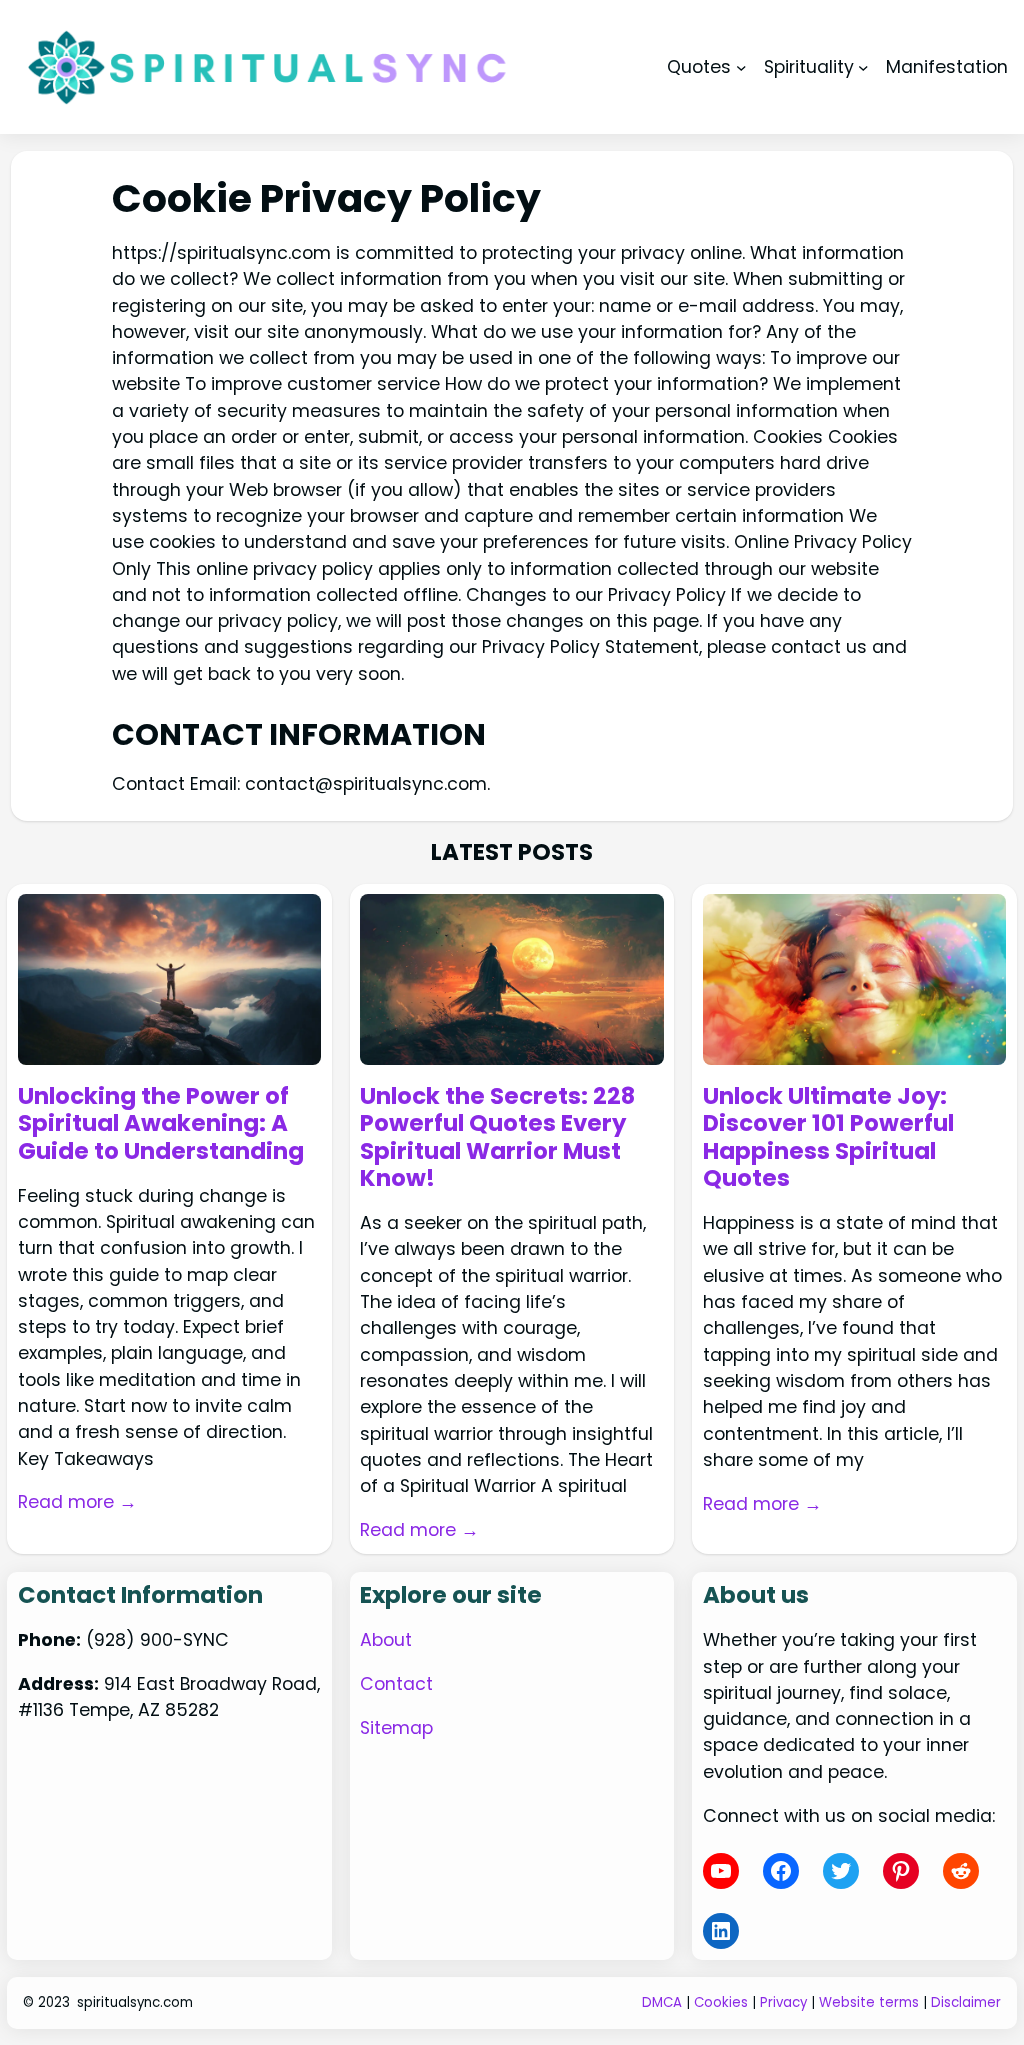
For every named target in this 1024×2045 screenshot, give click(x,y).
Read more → (77, 1502)
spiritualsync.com (135, 2002)
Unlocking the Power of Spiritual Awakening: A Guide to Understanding (161, 1124)
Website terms (869, 2002)
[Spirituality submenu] (863, 66)
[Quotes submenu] (741, 66)
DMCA (662, 2002)
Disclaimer (966, 2002)
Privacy (783, 2002)
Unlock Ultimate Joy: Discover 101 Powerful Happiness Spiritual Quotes (828, 1138)
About (386, 1640)
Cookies (721, 2002)
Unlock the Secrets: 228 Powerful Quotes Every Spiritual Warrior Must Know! (497, 1138)
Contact (396, 1684)
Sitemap (396, 1728)
